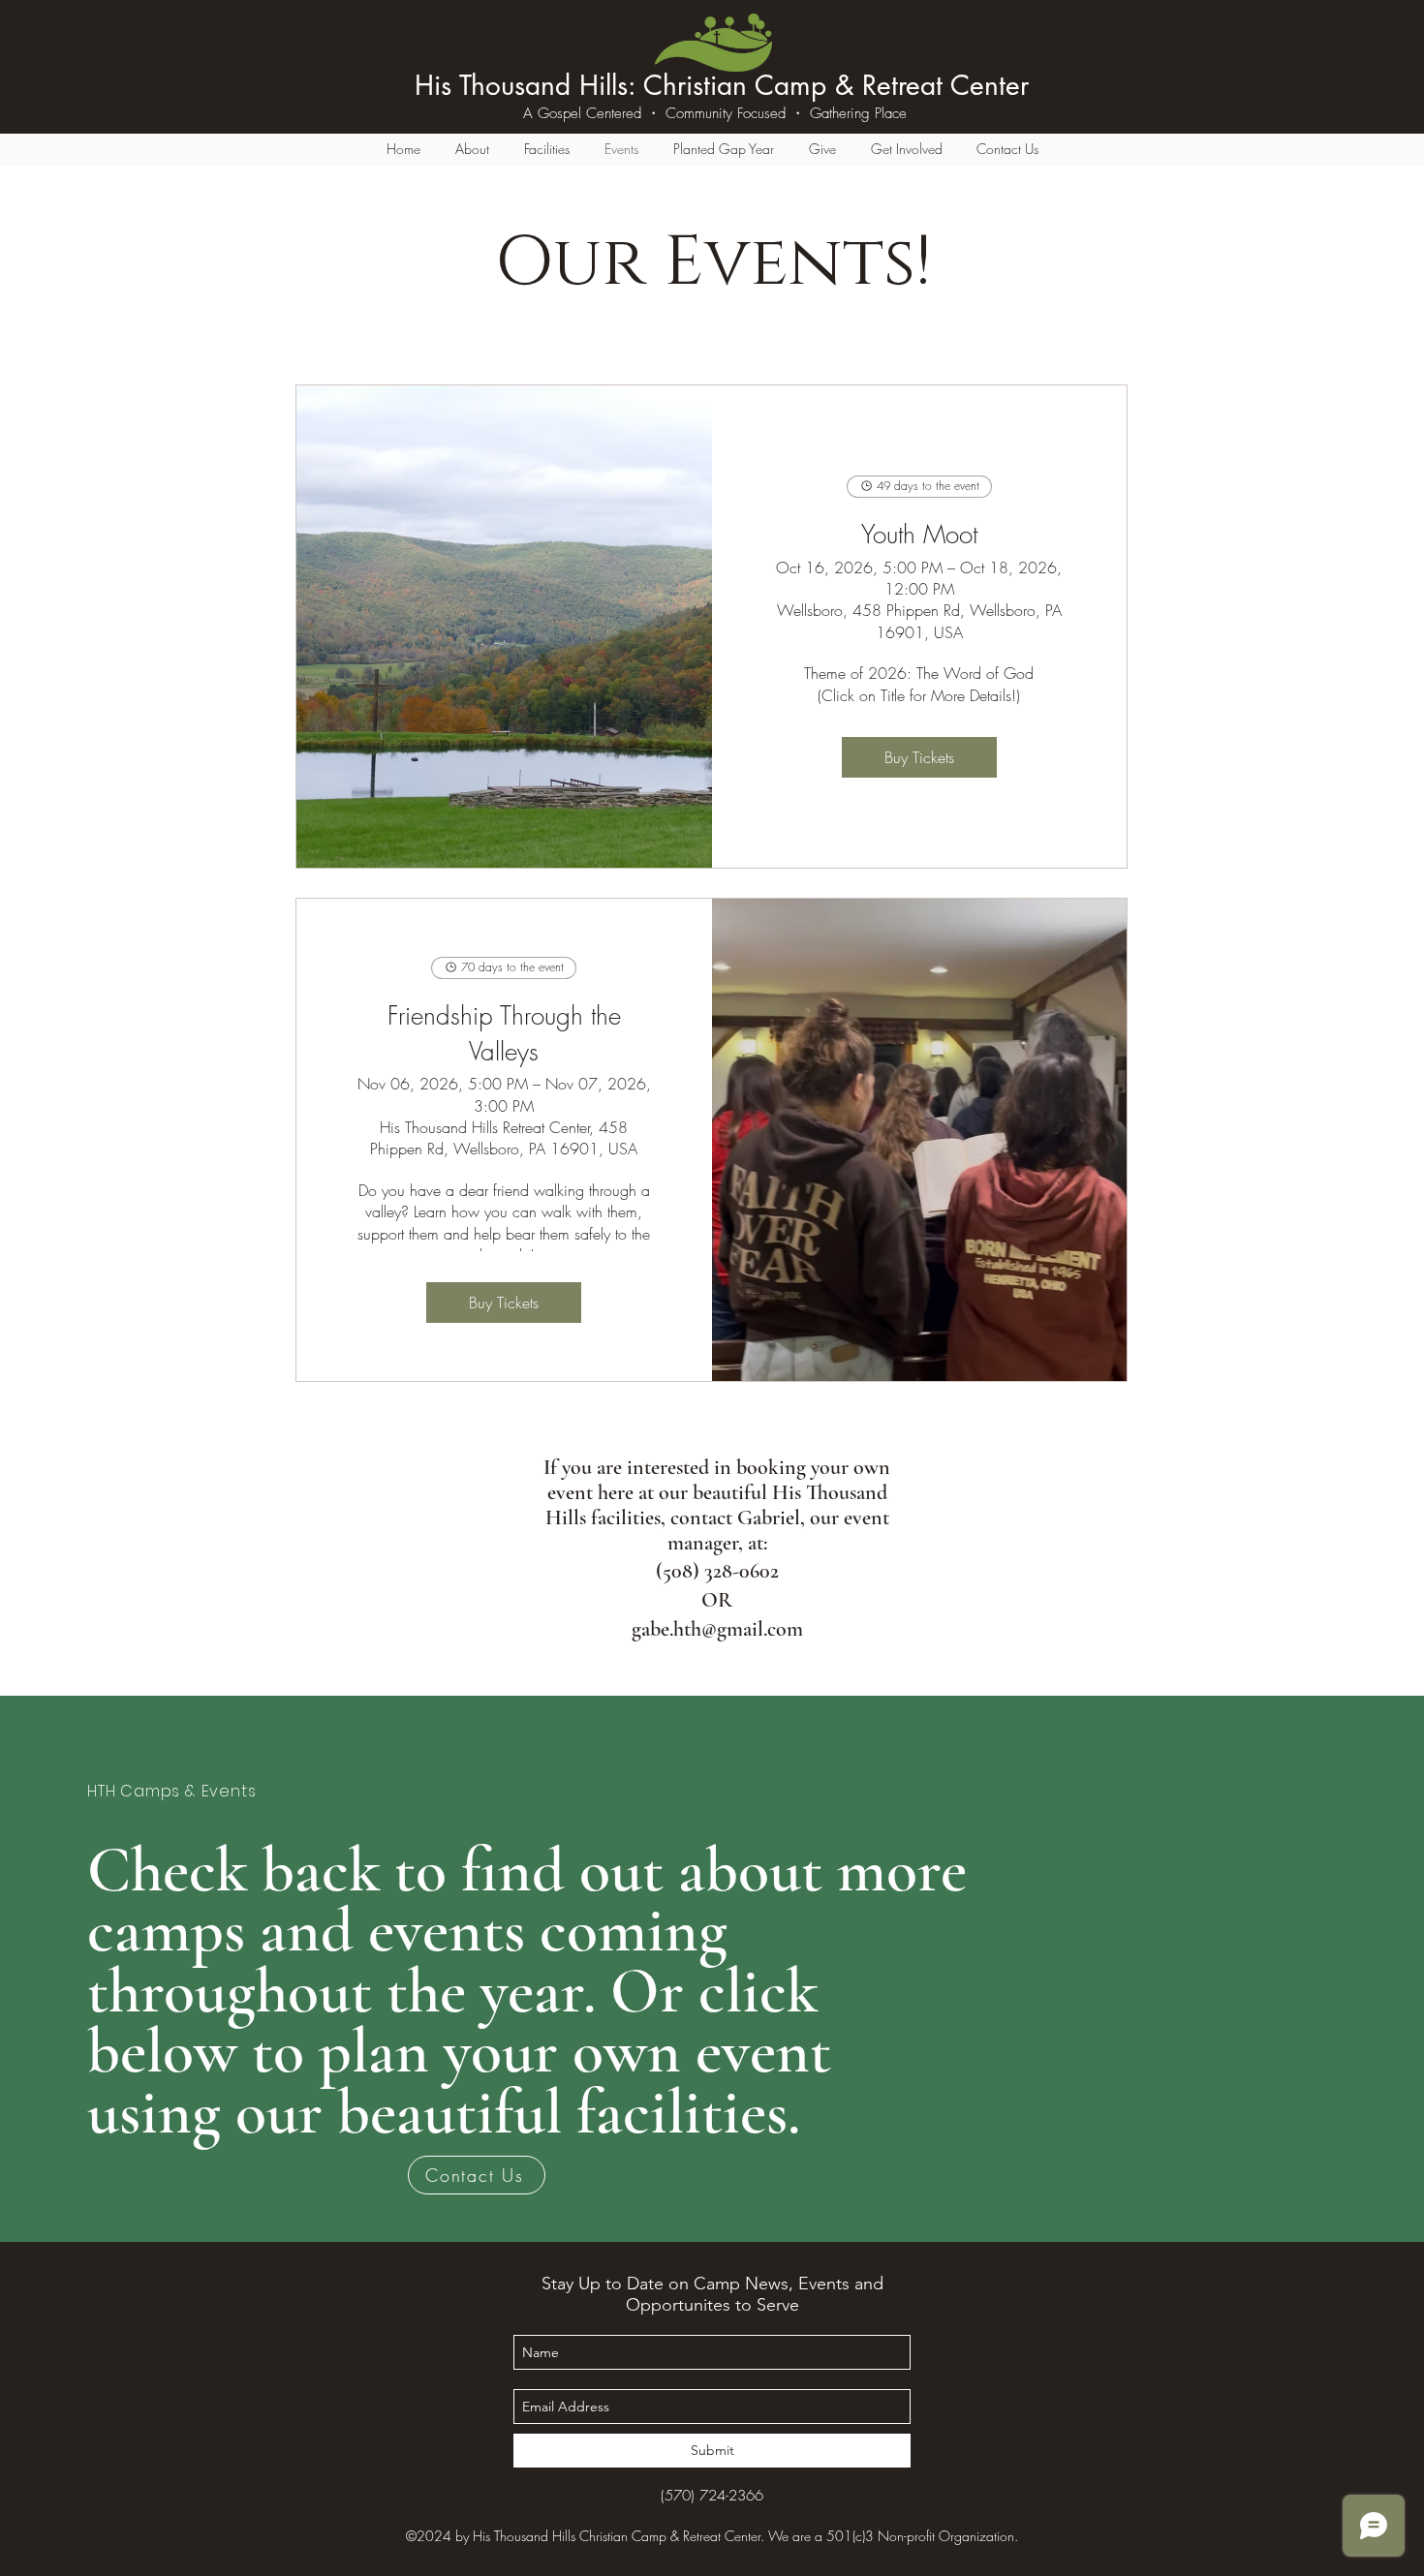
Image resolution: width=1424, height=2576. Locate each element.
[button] (472, 149)
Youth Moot (919, 535)
